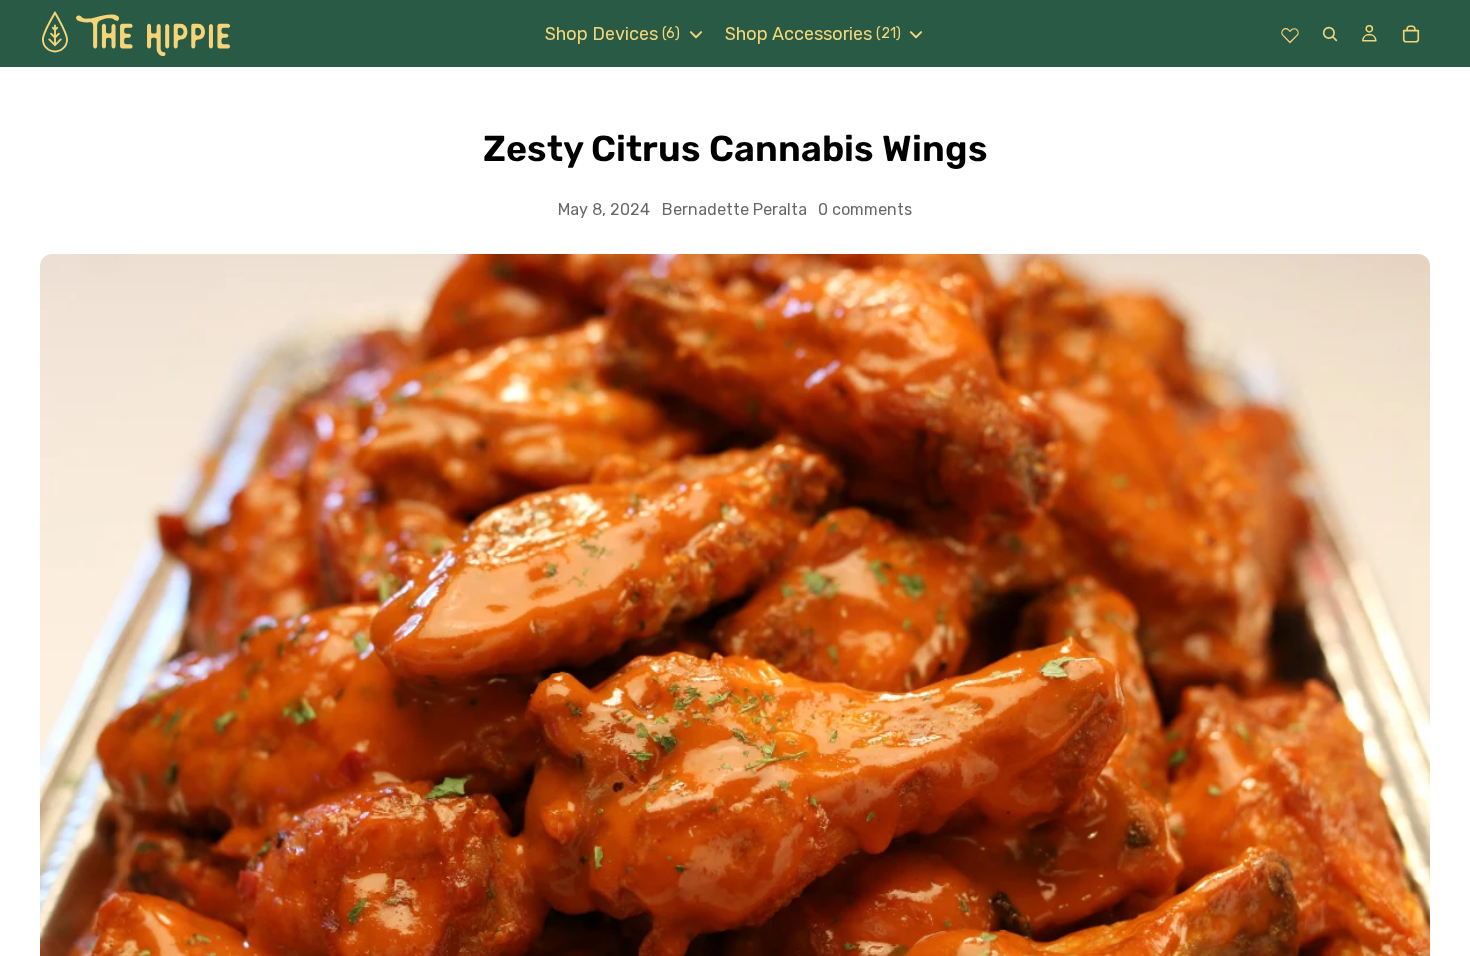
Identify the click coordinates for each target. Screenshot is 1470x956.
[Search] (1329, 33)
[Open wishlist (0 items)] (1290, 34)
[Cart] (1410, 34)
